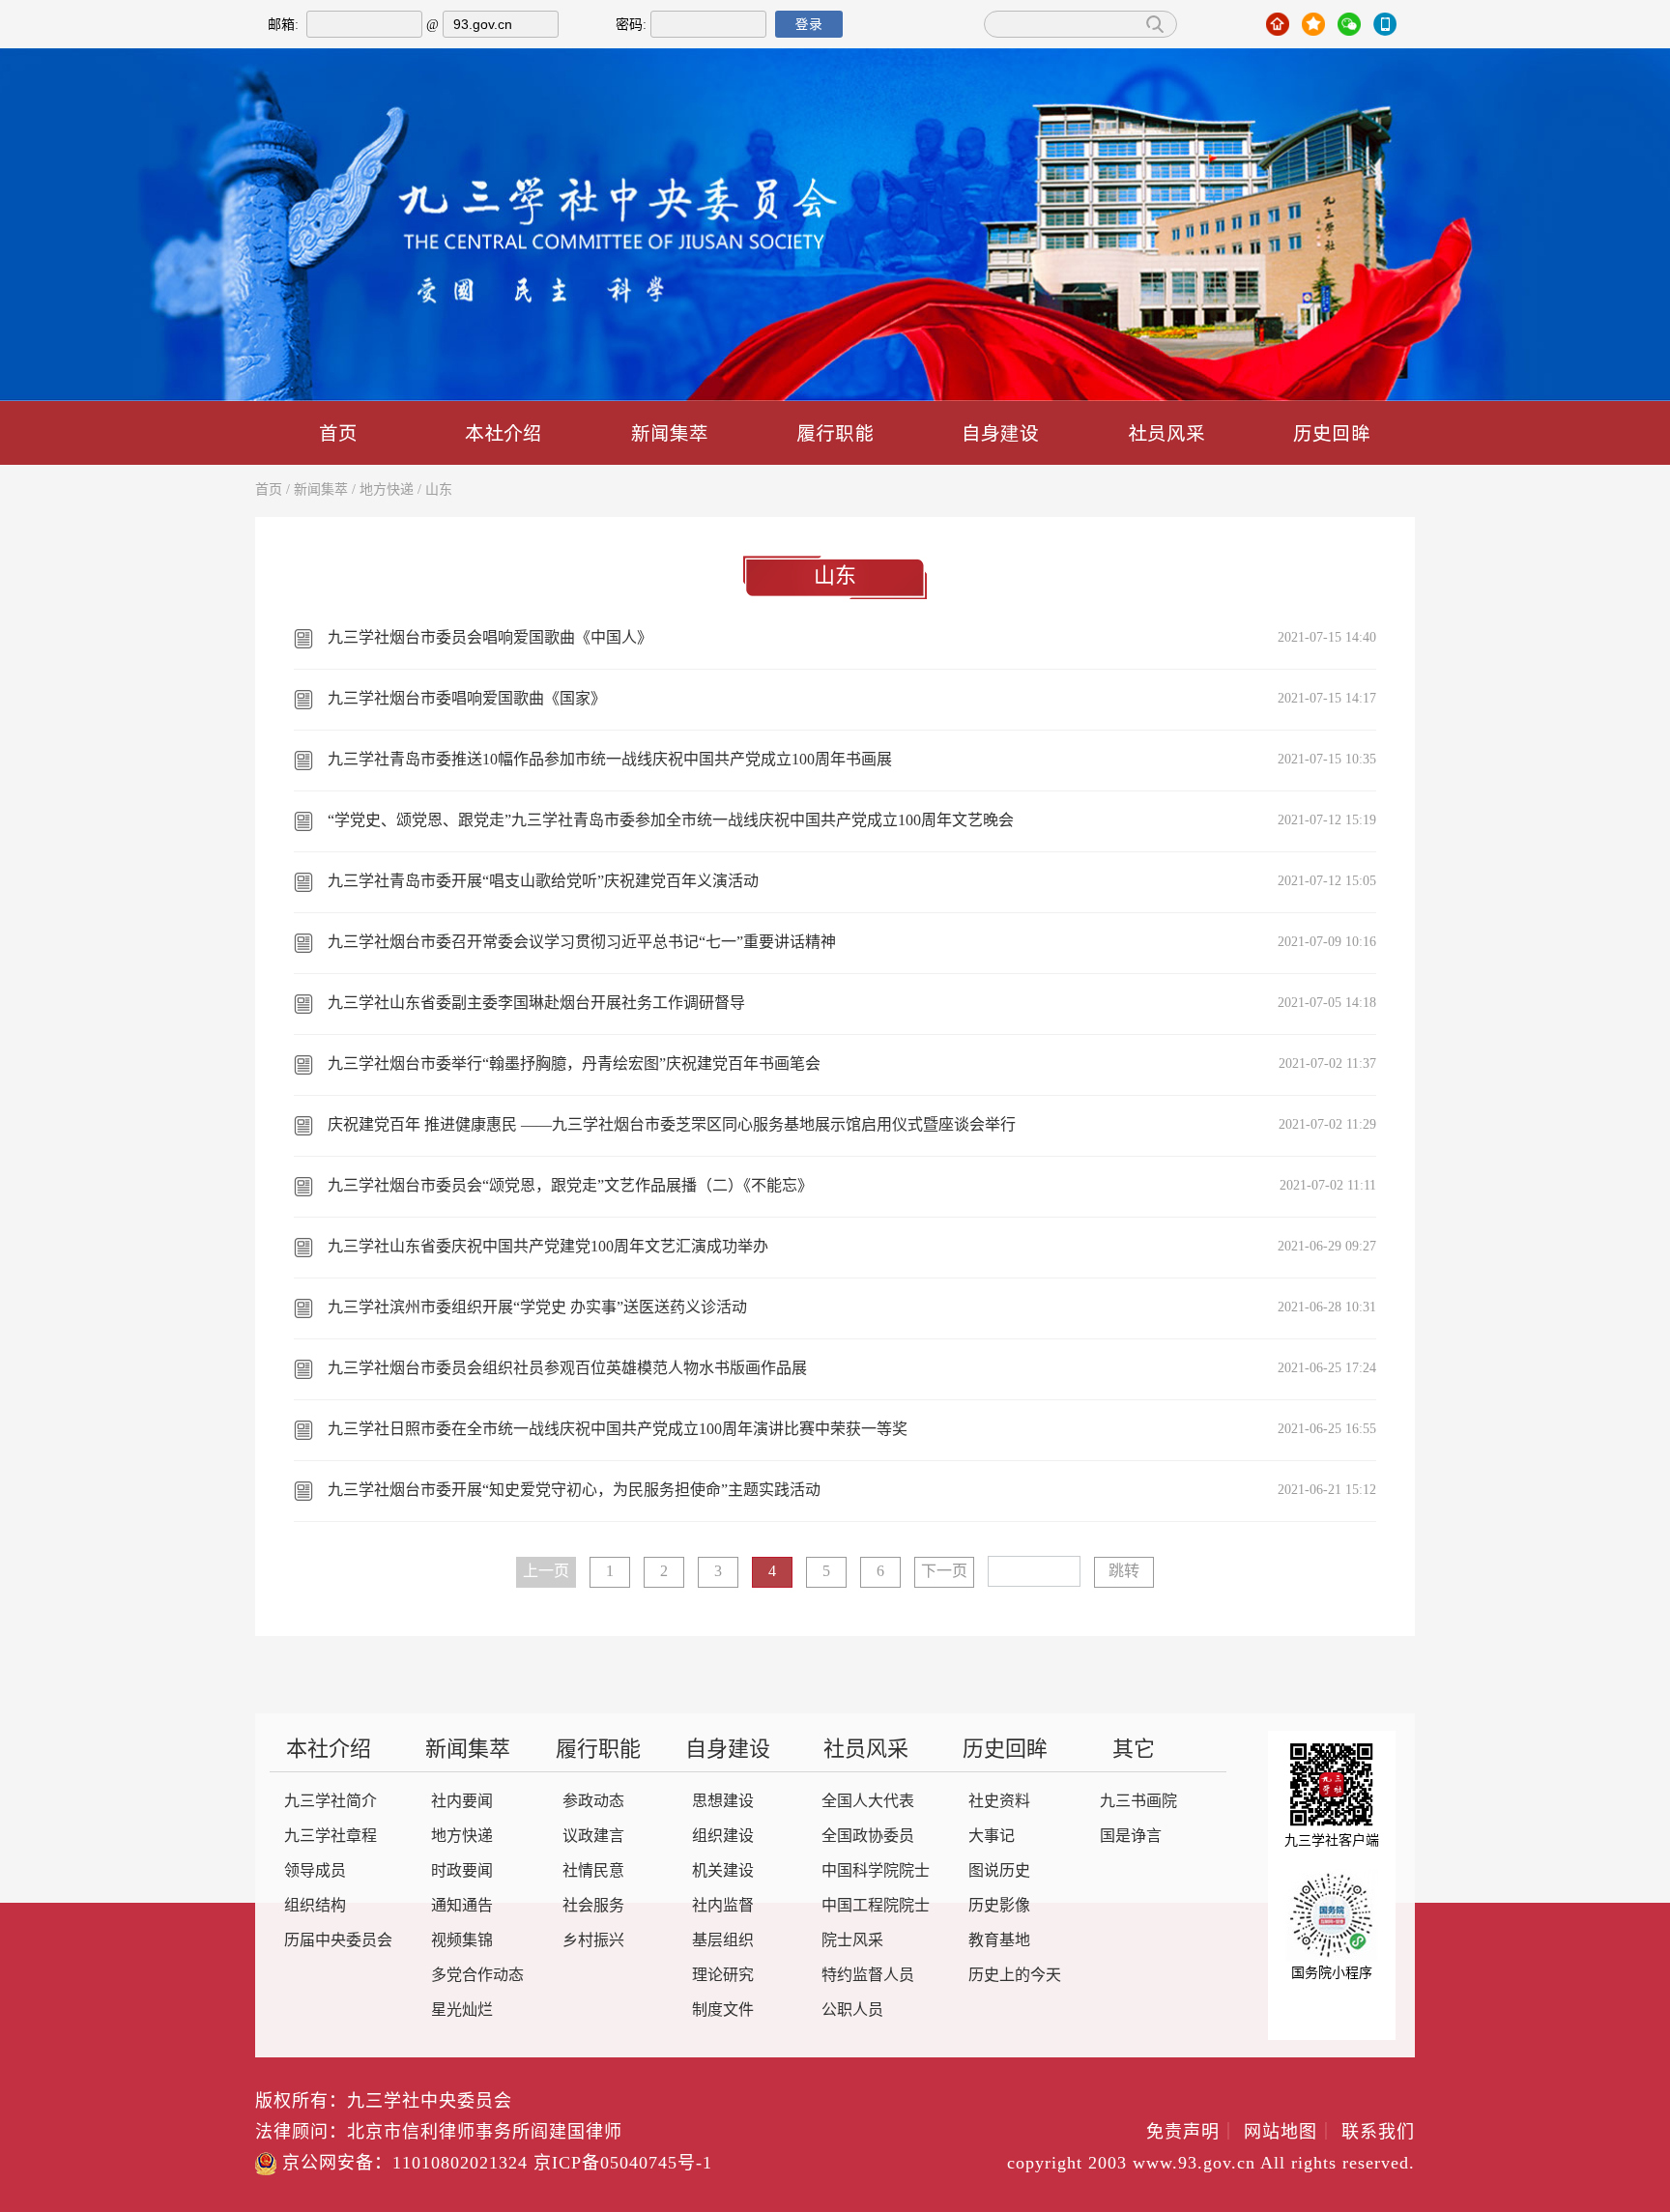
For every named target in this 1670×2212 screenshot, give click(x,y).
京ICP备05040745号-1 (623, 2164)
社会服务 (593, 1906)
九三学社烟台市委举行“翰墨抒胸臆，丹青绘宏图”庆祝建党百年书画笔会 (574, 1064)
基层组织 (723, 1941)
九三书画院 (1138, 1802)
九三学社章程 (331, 1837)
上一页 (546, 1572)
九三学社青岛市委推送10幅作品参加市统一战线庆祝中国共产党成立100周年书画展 (610, 760)
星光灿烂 (462, 2011)
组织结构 (315, 1906)
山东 (439, 490)
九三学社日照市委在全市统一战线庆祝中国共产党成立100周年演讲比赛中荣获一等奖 (618, 1430)
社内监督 (723, 1906)
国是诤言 (1131, 1837)
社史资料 (999, 1802)
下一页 (944, 1572)
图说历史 (999, 1871)
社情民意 (593, 1871)
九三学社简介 (331, 1802)
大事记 (992, 1837)
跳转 (1124, 1572)
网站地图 (1290, 2133)
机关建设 (723, 1871)
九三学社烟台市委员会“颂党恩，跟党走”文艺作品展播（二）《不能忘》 (570, 1186)
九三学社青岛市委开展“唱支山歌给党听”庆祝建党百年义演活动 (543, 882)
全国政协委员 (868, 1837)
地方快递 (387, 490)
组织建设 (723, 1837)
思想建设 (723, 1802)
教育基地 (999, 1941)
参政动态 (593, 1802)
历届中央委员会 (338, 1941)
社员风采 (1166, 432)
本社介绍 (504, 432)
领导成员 (315, 1871)
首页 (338, 432)
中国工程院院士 (876, 1906)
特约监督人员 (868, 1976)
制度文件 (723, 2011)
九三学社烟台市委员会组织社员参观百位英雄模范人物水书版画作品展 (567, 1369)
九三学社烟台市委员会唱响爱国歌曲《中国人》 (490, 638)
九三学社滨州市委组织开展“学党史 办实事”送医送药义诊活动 (537, 1308)
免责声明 (1192, 2133)
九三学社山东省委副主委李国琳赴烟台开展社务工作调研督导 (536, 1004)
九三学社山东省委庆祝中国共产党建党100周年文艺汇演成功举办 (548, 1247)
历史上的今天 (1015, 1976)
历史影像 (999, 1906)
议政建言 (593, 1837)
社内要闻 (462, 1802)
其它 (1134, 1750)
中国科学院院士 (876, 1871)
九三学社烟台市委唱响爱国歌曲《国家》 (467, 699)
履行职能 (835, 432)
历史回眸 (1332, 432)
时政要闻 (462, 1871)
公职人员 (852, 2011)
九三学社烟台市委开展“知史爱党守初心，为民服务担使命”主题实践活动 (574, 1491)
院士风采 (852, 1941)
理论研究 (723, 1976)
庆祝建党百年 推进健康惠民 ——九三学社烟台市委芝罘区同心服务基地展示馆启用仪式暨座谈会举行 (672, 1125)
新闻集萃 (670, 432)
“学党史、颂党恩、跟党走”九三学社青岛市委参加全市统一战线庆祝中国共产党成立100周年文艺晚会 (671, 821)
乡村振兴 (593, 1941)
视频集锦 (462, 1941)
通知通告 (462, 1906)
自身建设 (1000, 432)
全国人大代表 (868, 1802)
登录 (809, 24)
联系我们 (1378, 2133)
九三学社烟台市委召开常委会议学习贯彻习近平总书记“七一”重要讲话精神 (582, 943)
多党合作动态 (477, 1976)
